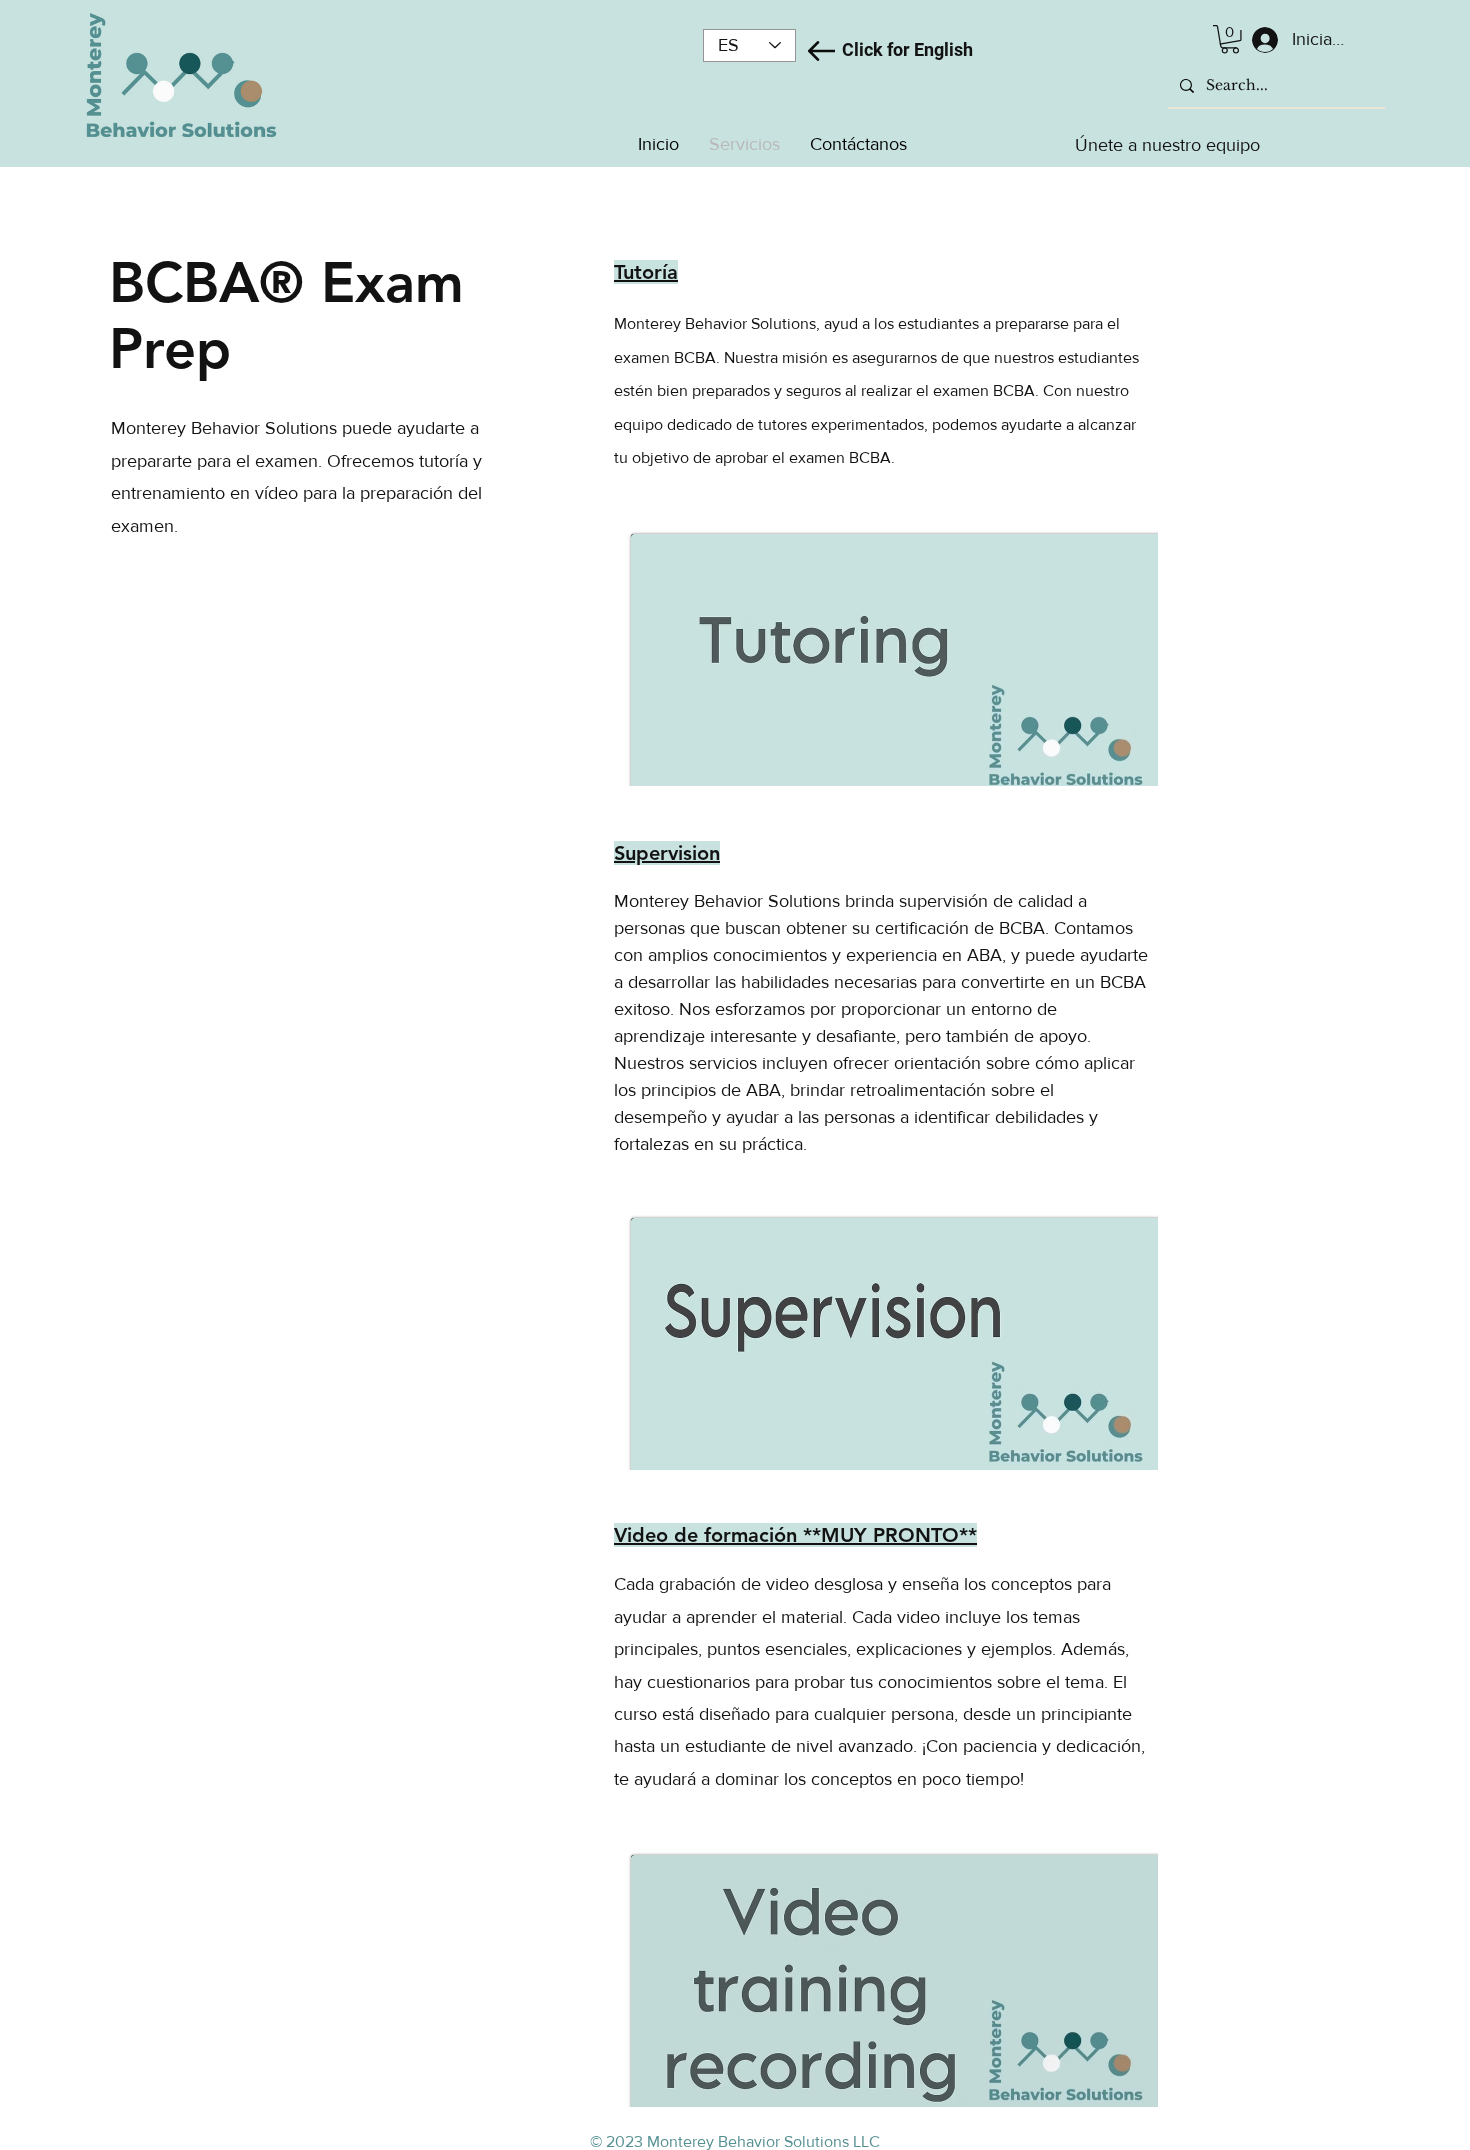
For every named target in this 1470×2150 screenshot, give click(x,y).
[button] (1230, 39)
